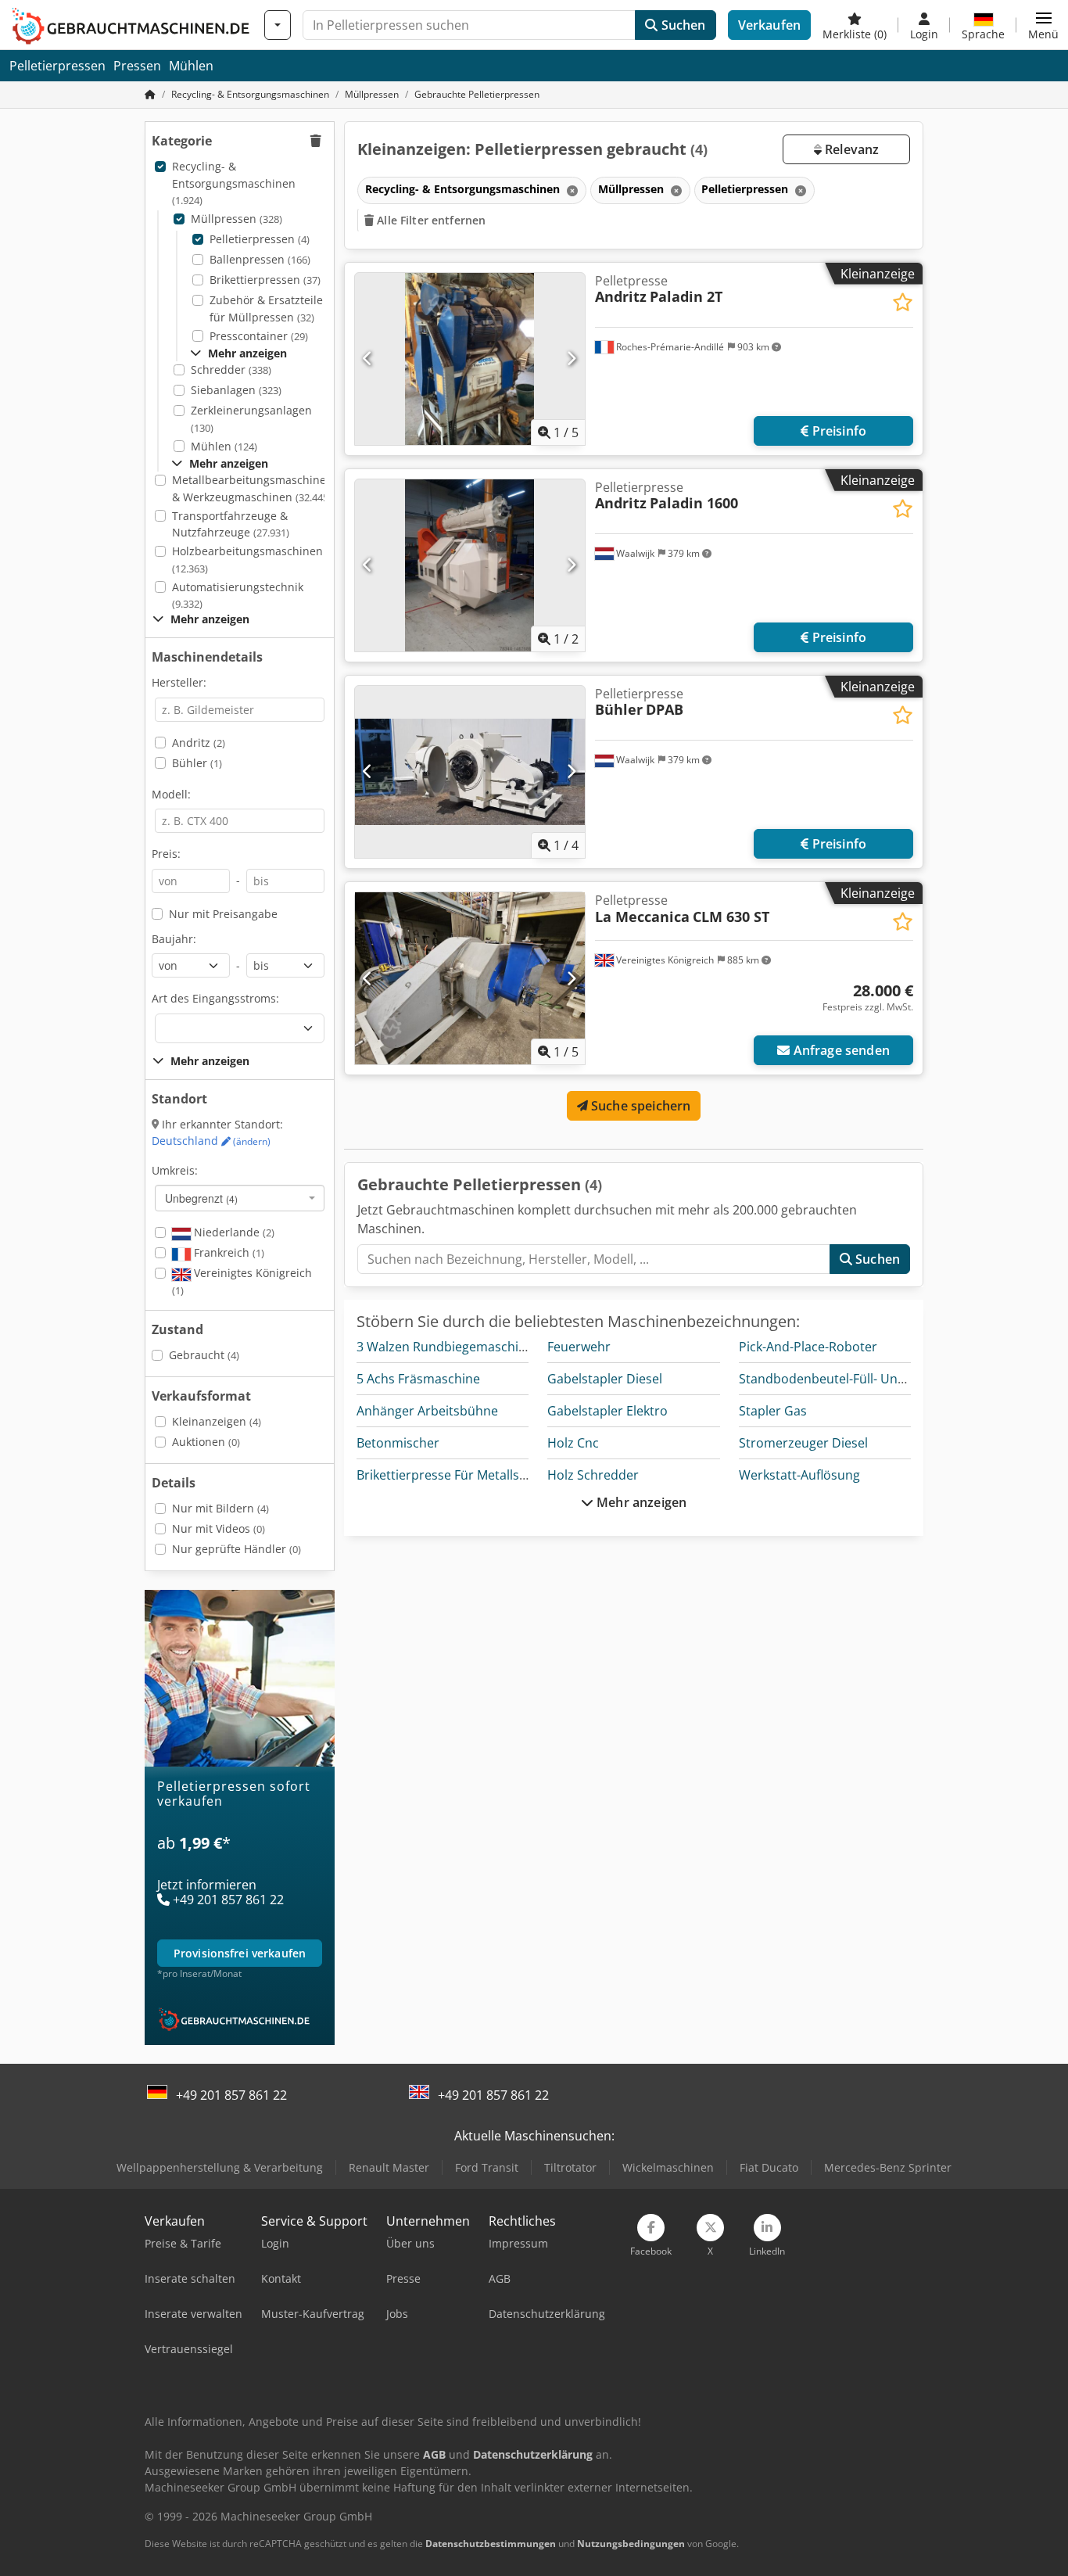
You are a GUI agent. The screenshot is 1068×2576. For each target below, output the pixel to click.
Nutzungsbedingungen (631, 2544)
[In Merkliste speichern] (903, 302)
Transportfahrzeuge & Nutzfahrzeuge (231, 524)
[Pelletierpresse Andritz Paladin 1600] (470, 565)
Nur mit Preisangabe (223, 914)
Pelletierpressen (57, 66)
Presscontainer (259, 336)
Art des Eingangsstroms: (215, 998)
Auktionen (206, 1442)
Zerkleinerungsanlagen (251, 419)
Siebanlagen (236, 390)
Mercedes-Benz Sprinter (888, 2167)
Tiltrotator (570, 2167)
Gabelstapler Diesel (605, 1379)
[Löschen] (571, 190)
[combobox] (240, 1198)
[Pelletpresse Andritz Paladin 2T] (470, 359)
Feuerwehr (579, 1347)
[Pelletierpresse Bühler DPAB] (470, 772)
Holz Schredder (593, 1475)
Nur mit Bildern (220, 1508)
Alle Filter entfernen (430, 220)
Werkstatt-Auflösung (799, 1475)
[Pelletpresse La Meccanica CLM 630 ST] (470, 978)
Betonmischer (398, 1443)
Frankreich (228, 1252)
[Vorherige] (368, 359)
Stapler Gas (773, 1411)
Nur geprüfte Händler (237, 1549)
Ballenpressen (260, 259)
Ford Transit (487, 2167)
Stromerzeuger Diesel (803, 1443)
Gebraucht (204, 1355)
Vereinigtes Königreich (242, 1281)
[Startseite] (150, 94)
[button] (1043, 25)
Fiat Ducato (769, 2167)
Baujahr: (174, 939)
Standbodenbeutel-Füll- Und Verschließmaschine (883, 1379)
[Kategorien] (278, 25)
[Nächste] (571, 359)
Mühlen (191, 66)
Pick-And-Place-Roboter (808, 1347)
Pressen (137, 66)
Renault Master (389, 2167)
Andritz (199, 743)
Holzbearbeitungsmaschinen (247, 560)
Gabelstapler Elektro (607, 1411)
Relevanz (850, 149)
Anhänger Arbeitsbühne (427, 1411)
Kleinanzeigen (217, 1421)
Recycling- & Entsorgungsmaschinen (234, 183)
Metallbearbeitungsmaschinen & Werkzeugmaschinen (253, 488)
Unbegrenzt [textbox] (201, 1198)
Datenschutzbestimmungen (491, 2544)
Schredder (231, 370)
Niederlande (233, 1232)
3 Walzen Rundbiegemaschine (445, 1347)
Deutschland (211, 1141)
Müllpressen (237, 219)
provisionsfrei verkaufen (240, 1953)
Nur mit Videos (219, 1528)
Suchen (681, 25)
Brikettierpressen (265, 280)
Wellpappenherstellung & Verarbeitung (220, 2167)
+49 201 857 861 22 (231, 2095)
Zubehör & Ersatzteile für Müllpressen (266, 309)
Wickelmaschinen (668, 2167)
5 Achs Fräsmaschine (418, 1379)
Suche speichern (640, 1106)
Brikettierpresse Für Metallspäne (453, 1475)
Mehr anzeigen (640, 1502)
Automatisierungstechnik (238, 596)
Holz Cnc (573, 1443)
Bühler (197, 763)
